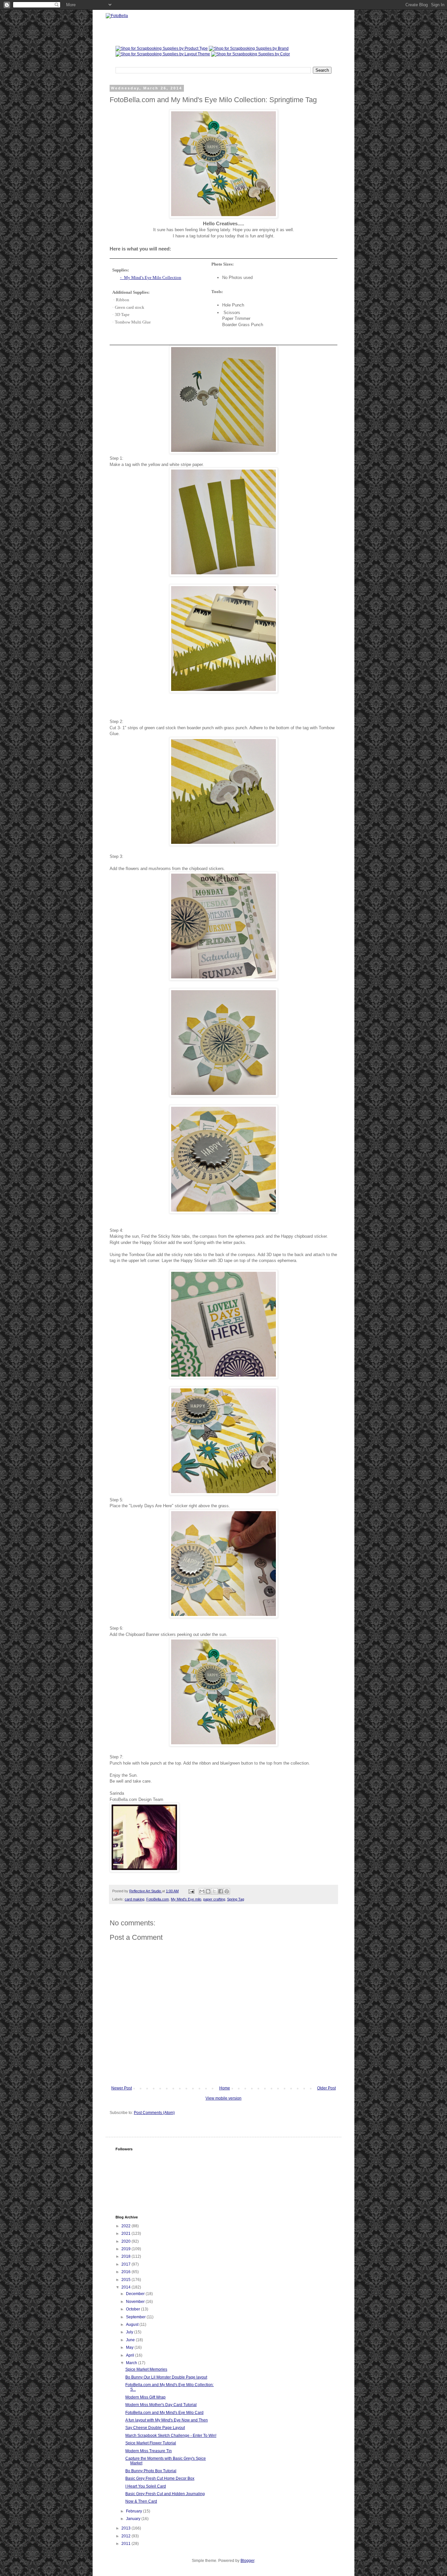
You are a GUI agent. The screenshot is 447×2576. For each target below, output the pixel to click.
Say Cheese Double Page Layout (155, 2428)
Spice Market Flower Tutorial (151, 2443)
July (130, 2332)
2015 (126, 2280)
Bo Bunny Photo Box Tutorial (151, 2471)
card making (134, 1899)
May (130, 2347)
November (136, 2302)
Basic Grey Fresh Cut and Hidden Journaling (165, 2494)
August (133, 2325)
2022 (126, 2226)
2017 (126, 2264)
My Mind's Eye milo (186, 1899)
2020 (126, 2241)
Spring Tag (236, 1899)
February (134, 2511)
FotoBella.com (158, 1899)
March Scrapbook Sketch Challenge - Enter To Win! (171, 2436)
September (136, 2317)
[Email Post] (191, 1891)
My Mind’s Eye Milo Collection (153, 278)
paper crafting (214, 1899)
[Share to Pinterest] (227, 1891)
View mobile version (223, 2098)
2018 (126, 2256)
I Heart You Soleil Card (146, 2486)
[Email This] (202, 1891)
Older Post (326, 2088)
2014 (126, 2287)
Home (225, 2088)
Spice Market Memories (146, 2369)
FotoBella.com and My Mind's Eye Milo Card (164, 2413)
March (132, 2363)
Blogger (247, 2561)
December (136, 2294)
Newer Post (122, 2088)
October (134, 2309)
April (131, 2355)
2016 (126, 2272)
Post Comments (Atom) (154, 2113)
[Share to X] (214, 1891)
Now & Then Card (141, 2501)
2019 (126, 2249)
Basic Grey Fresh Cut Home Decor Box (160, 2478)
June (131, 2340)
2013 (126, 2528)
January (134, 2519)
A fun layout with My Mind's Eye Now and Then (167, 2420)
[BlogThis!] (208, 1891)
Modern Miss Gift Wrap (145, 2397)
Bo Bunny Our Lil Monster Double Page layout (166, 2377)
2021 (126, 2233)
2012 (126, 2536)
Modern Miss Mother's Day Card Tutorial (161, 2405)
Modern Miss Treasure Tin (149, 2451)
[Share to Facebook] (221, 1891)
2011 (126, 2544)
